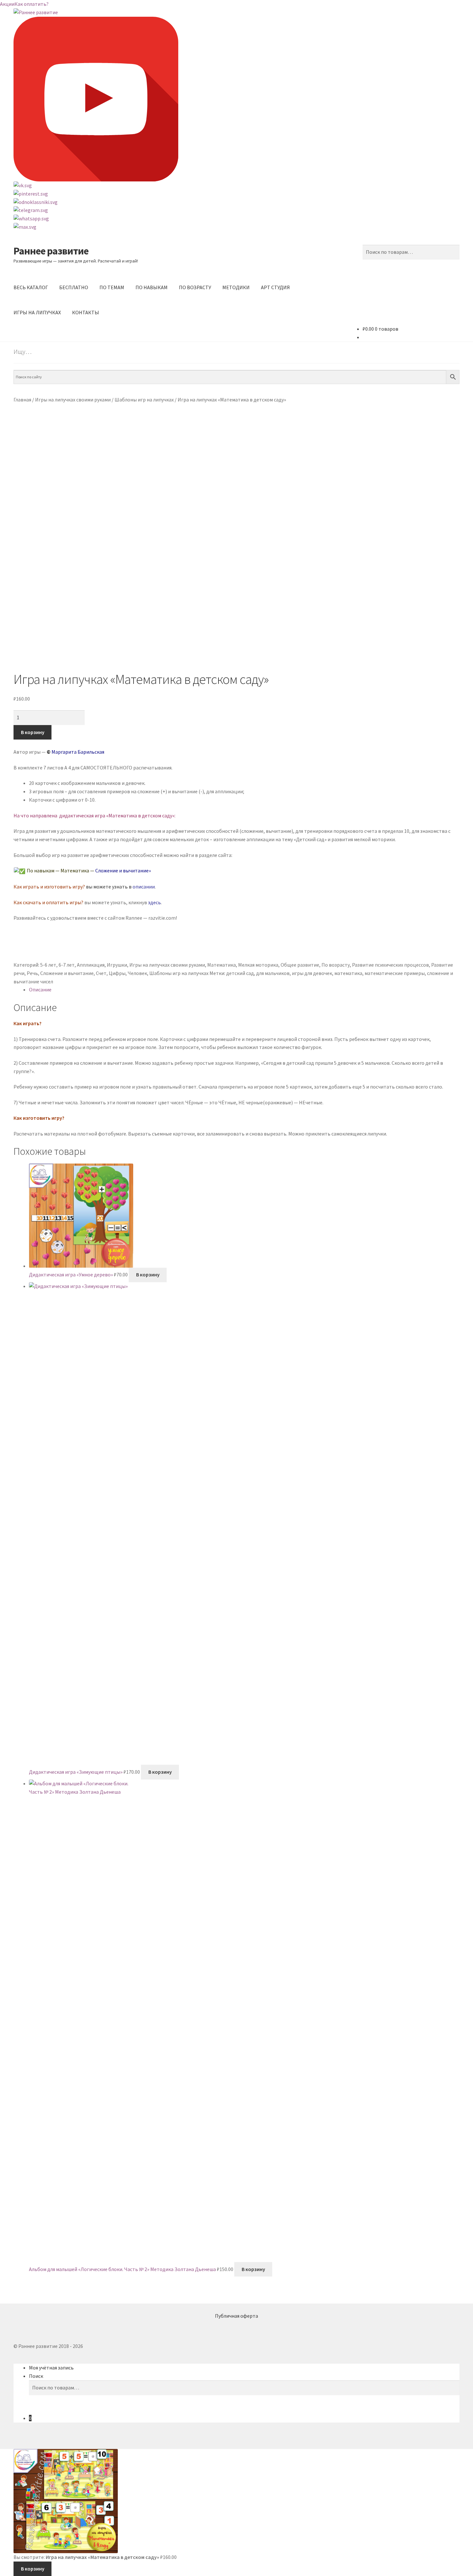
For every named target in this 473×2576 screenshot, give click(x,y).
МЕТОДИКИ (236, 287)
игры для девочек (312, 973)
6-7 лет (67, 965)
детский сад (240, 973)
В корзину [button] (148, 1274)
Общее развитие (300, 965)
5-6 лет (48, 965)
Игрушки (117, 965)
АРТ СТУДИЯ (275, 287)
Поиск (36, 2376)
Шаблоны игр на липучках (144, 400)
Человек (137, 973)
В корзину (33, 732)
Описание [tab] (40, 989)
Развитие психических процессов (390, 965)
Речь (32, 973)
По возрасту (336, 965)
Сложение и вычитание (67, 973)
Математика (222, 965)
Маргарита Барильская (78, 752)
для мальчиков (273, 973)
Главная (22, 400)
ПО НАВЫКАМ (152, 287)
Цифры (117, 973)
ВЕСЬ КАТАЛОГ (31, 287)
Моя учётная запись (51, 2368)
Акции (7, 4)
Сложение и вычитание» (123, 870)
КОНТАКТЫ (86, 312)
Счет (101, 973)
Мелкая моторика (258, 965)
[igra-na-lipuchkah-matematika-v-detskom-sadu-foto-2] (236, 604)
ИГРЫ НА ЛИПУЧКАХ (37, 312)
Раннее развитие (51, 251)
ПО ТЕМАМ (112, 287)
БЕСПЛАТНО (74, 287)
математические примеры (395, 973)
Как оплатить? (32, 4)
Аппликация (91, 965)
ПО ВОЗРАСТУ (195, 287)
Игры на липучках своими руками (73, 400)
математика (348, 973)
